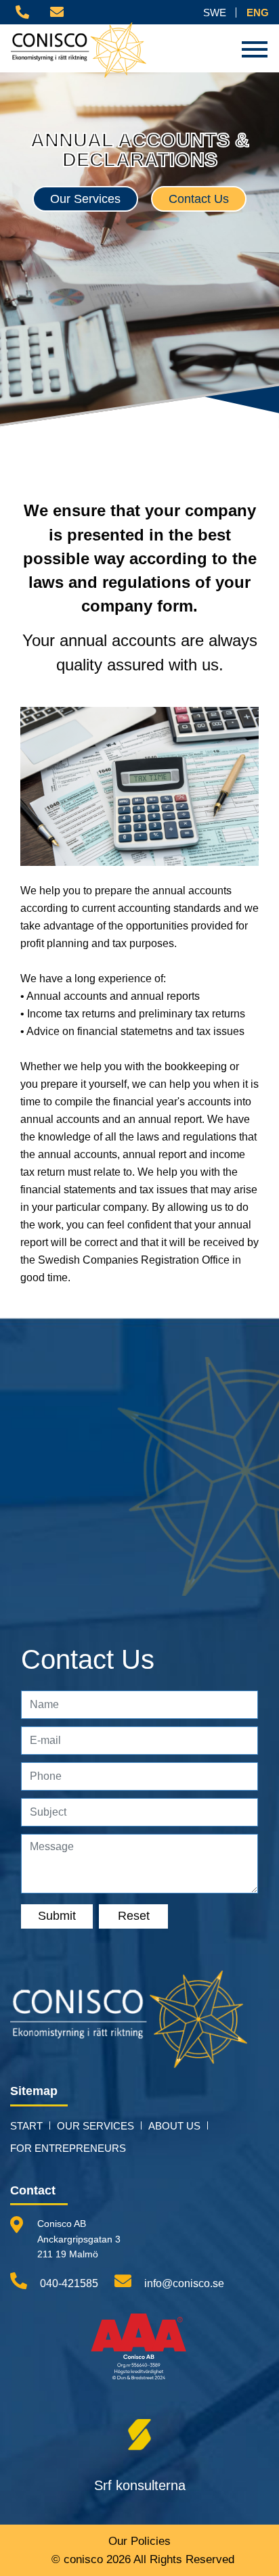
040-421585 (68, 2283)
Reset (134, 1916)
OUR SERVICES (95, 2126)
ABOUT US (174, 2126)
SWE (215, 13)
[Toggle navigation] (255, 49)
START (26, 2126)
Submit (57, 1916)
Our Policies (139, 2541)
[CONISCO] (129, 2026)
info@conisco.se (183, 2283)
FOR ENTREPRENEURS (68, 2148)
